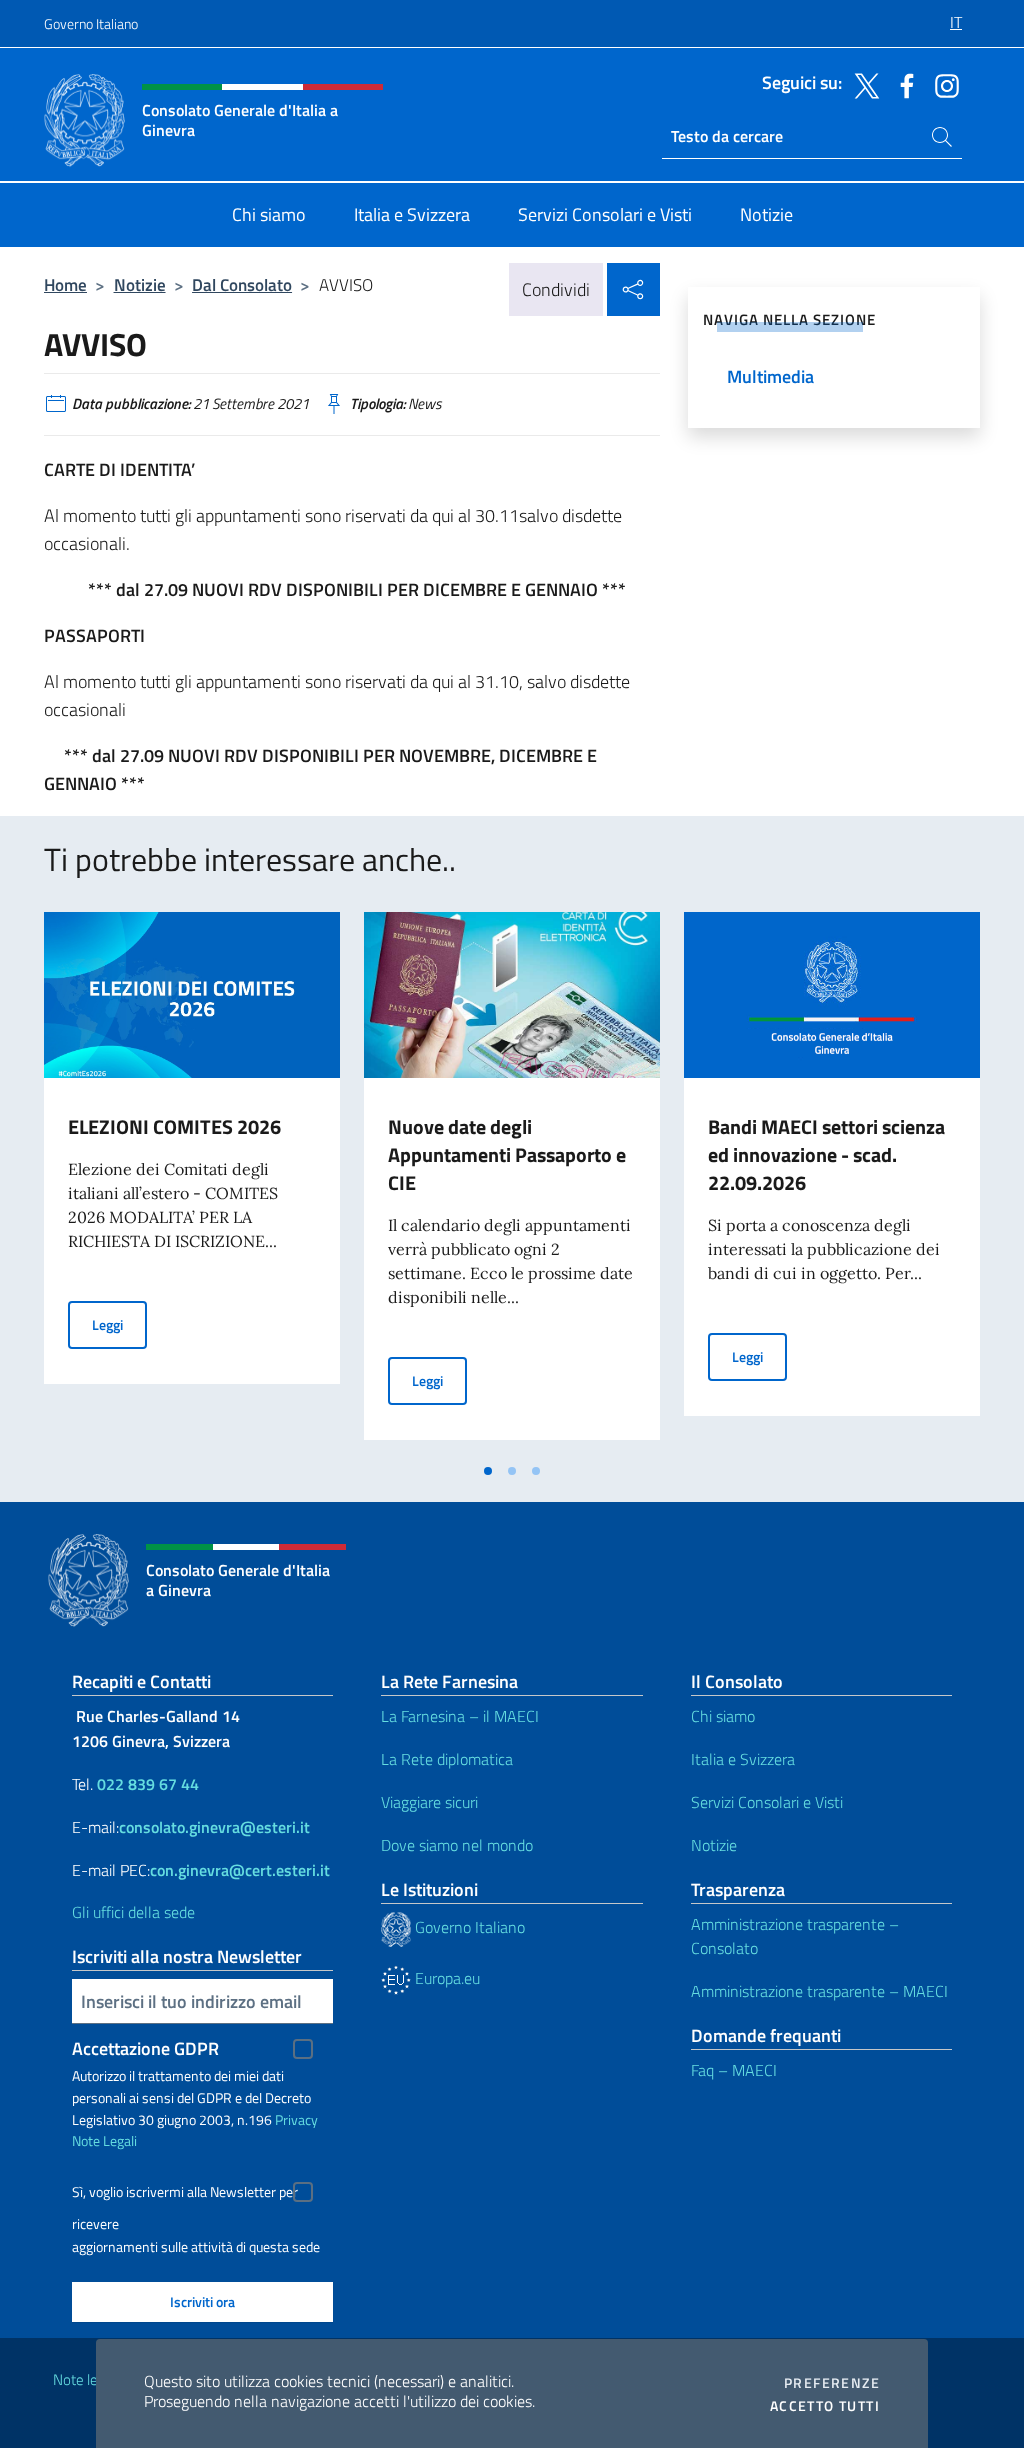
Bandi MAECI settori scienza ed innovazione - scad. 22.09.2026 (826, 1154)
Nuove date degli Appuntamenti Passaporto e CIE (507, 1154)
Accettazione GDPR (145, 2048)
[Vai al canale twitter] (862, 84)
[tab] (488, 1471)
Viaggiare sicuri (429, 1802)
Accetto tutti (825, 2406)
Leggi (119, 1324)
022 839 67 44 (148, 1784)
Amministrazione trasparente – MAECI (819, 1991)
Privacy (296, 2119)
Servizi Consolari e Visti (767, 1802)
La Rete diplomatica (447, 1759)
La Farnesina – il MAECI (460, 1716)
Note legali (86, 2379)
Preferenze (832, 2383)
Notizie (140, 284)
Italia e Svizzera (743, 1759)
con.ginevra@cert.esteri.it (240, 1870)
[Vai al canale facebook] (902, 84)
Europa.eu (445, 1978)
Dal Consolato (242, 284)
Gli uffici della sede (133, 1912)
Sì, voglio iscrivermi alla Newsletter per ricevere (185, 2194)
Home (65, 284)
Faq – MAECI (734, 2070)
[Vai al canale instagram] (942, 84)
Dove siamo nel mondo (457, 1845)
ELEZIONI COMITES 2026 (174, 1126)
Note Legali (104, 2140)
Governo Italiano (91, 23)
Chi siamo (723, 1716)
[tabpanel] (192, 1182)
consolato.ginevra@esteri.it (214, 1827)
